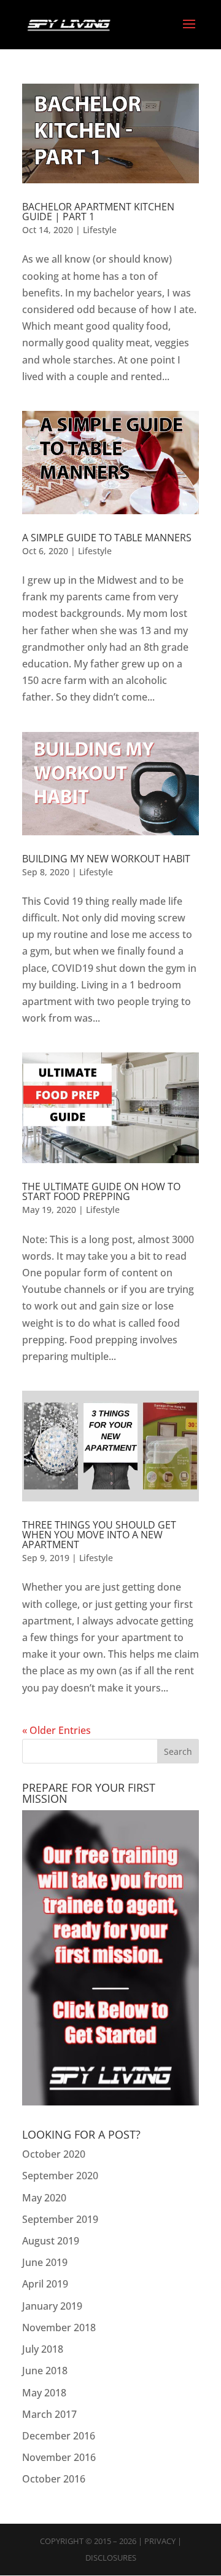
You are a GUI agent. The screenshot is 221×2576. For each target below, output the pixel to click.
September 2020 (60, 2176)
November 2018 (59, 2328)
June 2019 (45, 2262)
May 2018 (44, 2393)
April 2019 (45, 2284)
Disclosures (111, 2558)
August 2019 (51, 2241)
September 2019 (60, 2219)
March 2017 (49, 2414)
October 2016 (54, 2479)
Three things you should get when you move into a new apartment (99, 1535)
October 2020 (54, 2154)
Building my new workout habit (106, 859)
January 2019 (52, 2306)
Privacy (160, 2541)
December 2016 (59, 2436)
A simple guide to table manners (107, 538)
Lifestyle (100, 230)
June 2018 (45, 2371)
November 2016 (59, 2457)
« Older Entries (56, 1730)
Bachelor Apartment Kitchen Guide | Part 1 (98, 212)
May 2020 (44, 2198)
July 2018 (43, 2349)
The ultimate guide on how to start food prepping (101, 1191)
